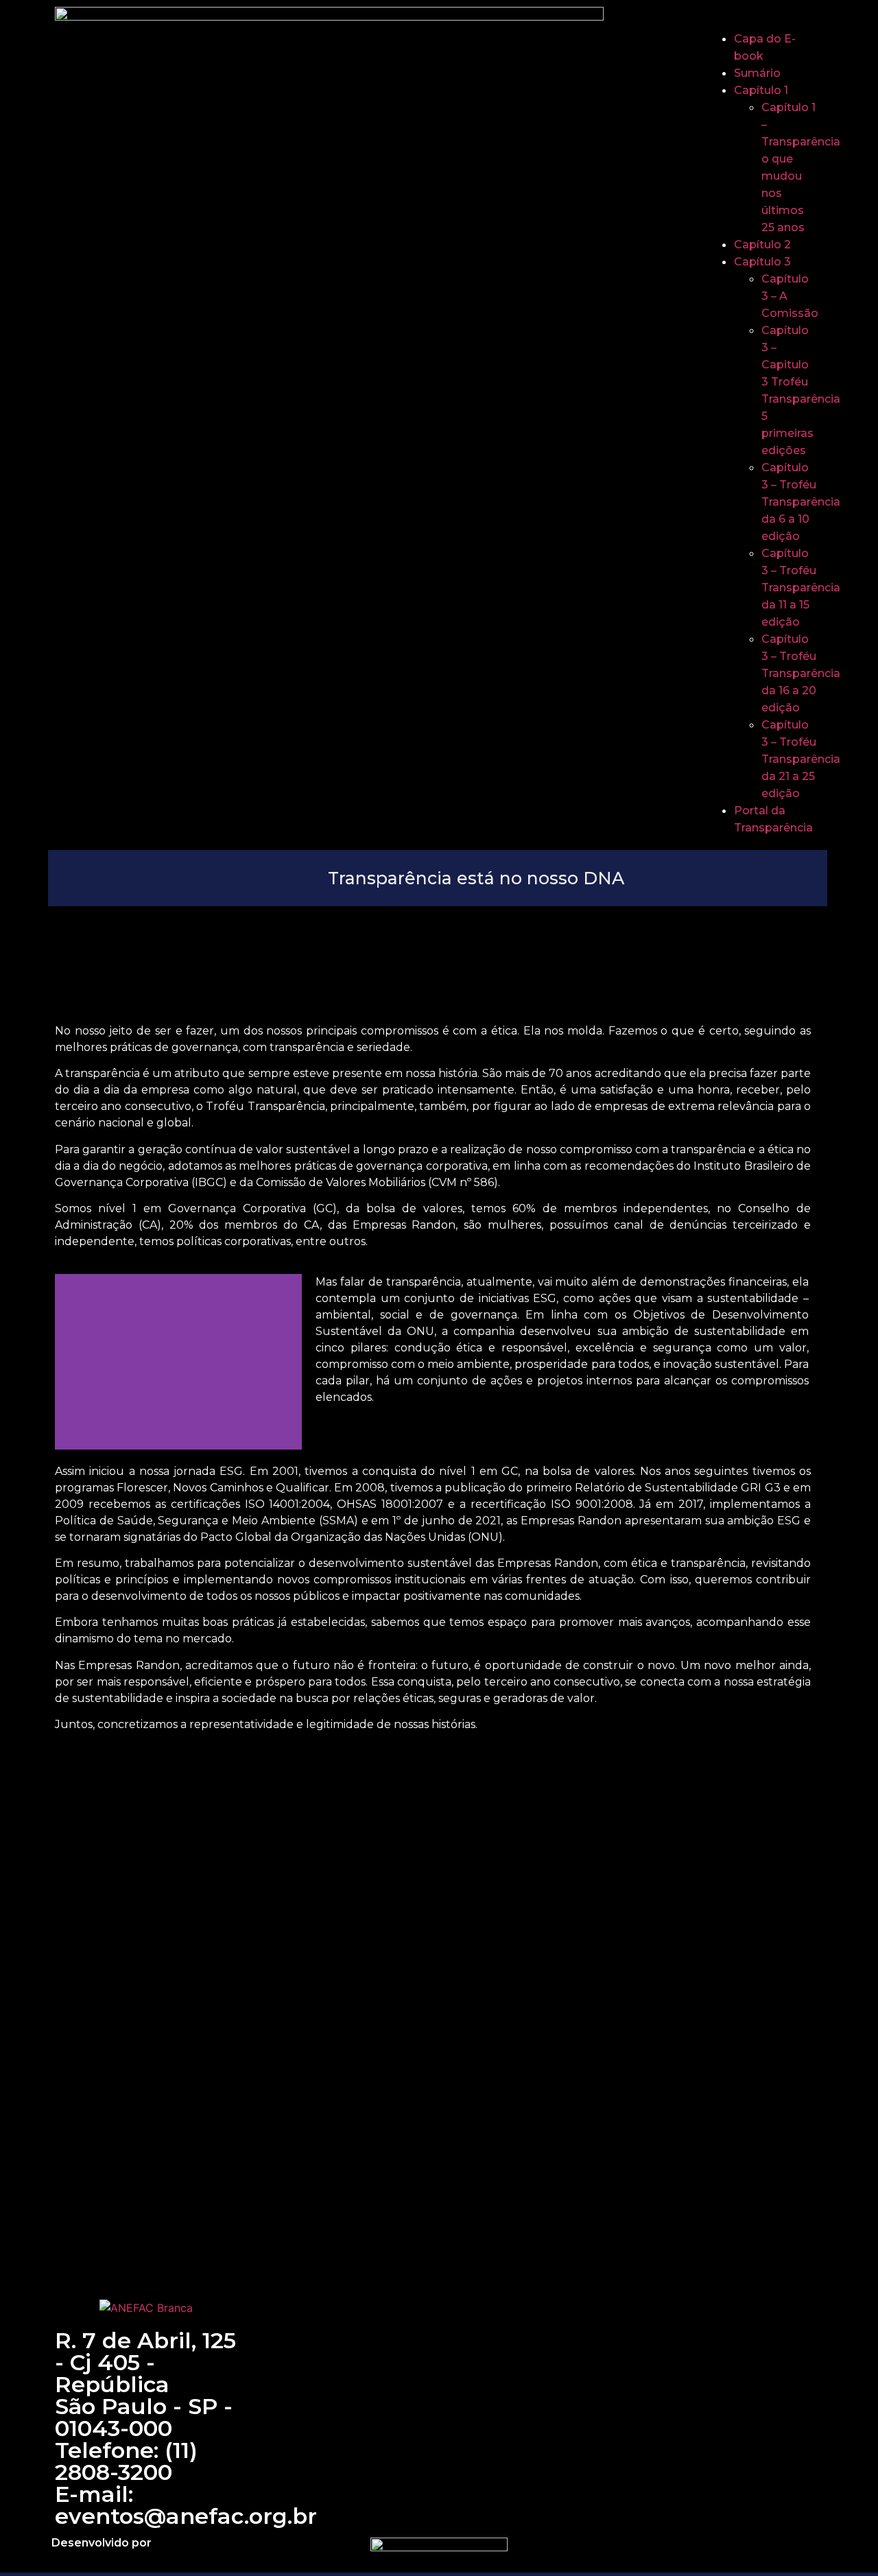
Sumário (757, 73)
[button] (761, 22)
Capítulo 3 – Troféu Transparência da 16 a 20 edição (801, 673)
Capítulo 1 (761, 90)
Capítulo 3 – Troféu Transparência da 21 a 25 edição (801, 759)
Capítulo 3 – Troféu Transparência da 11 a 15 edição (801, 588)
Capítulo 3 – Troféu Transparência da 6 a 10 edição (801, 502)
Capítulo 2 (762, 245)
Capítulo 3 (762, 262)
